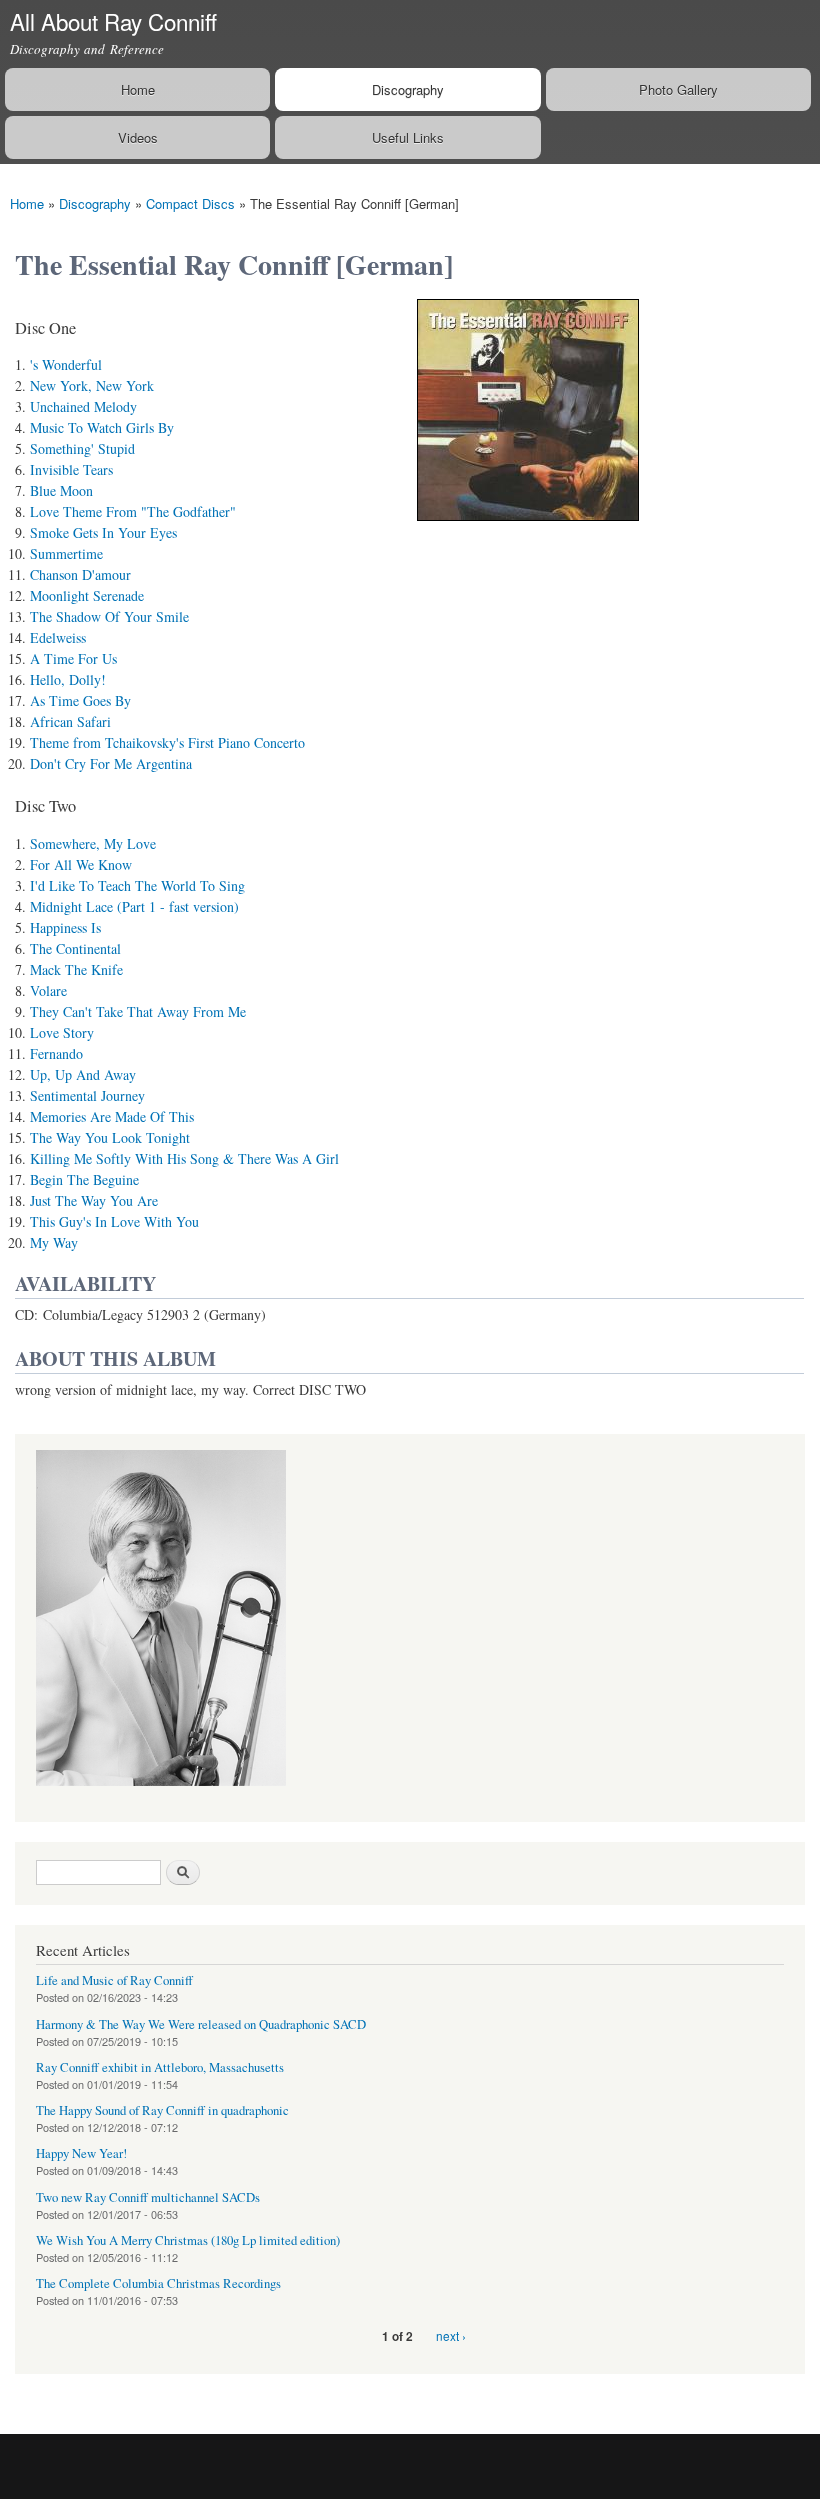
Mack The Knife (76, 969)
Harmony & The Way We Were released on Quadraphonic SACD (201, 2024)
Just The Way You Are (94, 1200)
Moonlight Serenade (87, 595)
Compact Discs (190, 203)
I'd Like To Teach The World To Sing (137, 885)
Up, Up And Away (83, 1074)
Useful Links (408, 137)
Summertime (66, 553)
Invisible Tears (71, 469)
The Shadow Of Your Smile (109, 616)
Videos (138, 137)
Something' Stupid (82, 448)
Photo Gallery (678, 89)
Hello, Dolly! (68, 679)
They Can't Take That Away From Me (138, 1011)
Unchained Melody (83, 406)
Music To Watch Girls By (102, 427)
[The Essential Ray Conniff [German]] (528, 529)
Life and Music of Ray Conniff (114, 1980)
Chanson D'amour (80, 574)
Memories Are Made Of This (112, 1116)
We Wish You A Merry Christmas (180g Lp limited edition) (188, 2240)
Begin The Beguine (84, 1179)
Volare (48, 990)
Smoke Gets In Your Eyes (103, 532)
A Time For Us (73, 658)
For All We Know (81, 864)
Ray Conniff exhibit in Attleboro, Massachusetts (160, 2067)
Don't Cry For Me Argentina (111, 763)
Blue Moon (61, 490)
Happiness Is (65, 927)
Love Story (62, 1032)
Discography (408, 89)
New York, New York (92, 385)
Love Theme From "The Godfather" (133, 511)
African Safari (70, 721)
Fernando (56, 1053)
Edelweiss (58, 637)
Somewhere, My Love (93, 843)
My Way (54, 1242)
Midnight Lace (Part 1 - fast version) (134, 906)
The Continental (75, 948)
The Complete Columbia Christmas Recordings (158, 2283)
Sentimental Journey (87, 1095)
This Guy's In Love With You (114, 1221)
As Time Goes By (80, 700)
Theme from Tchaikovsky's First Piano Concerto (167, 742)
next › (451, 2335)
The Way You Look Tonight (110, 1137)
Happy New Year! (81, 2153)
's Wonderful (66, 364)
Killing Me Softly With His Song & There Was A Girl (184, 1158)
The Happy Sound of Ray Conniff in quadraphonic (162, 2110)
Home (138, 89)
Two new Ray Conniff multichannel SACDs (148, 2197)
